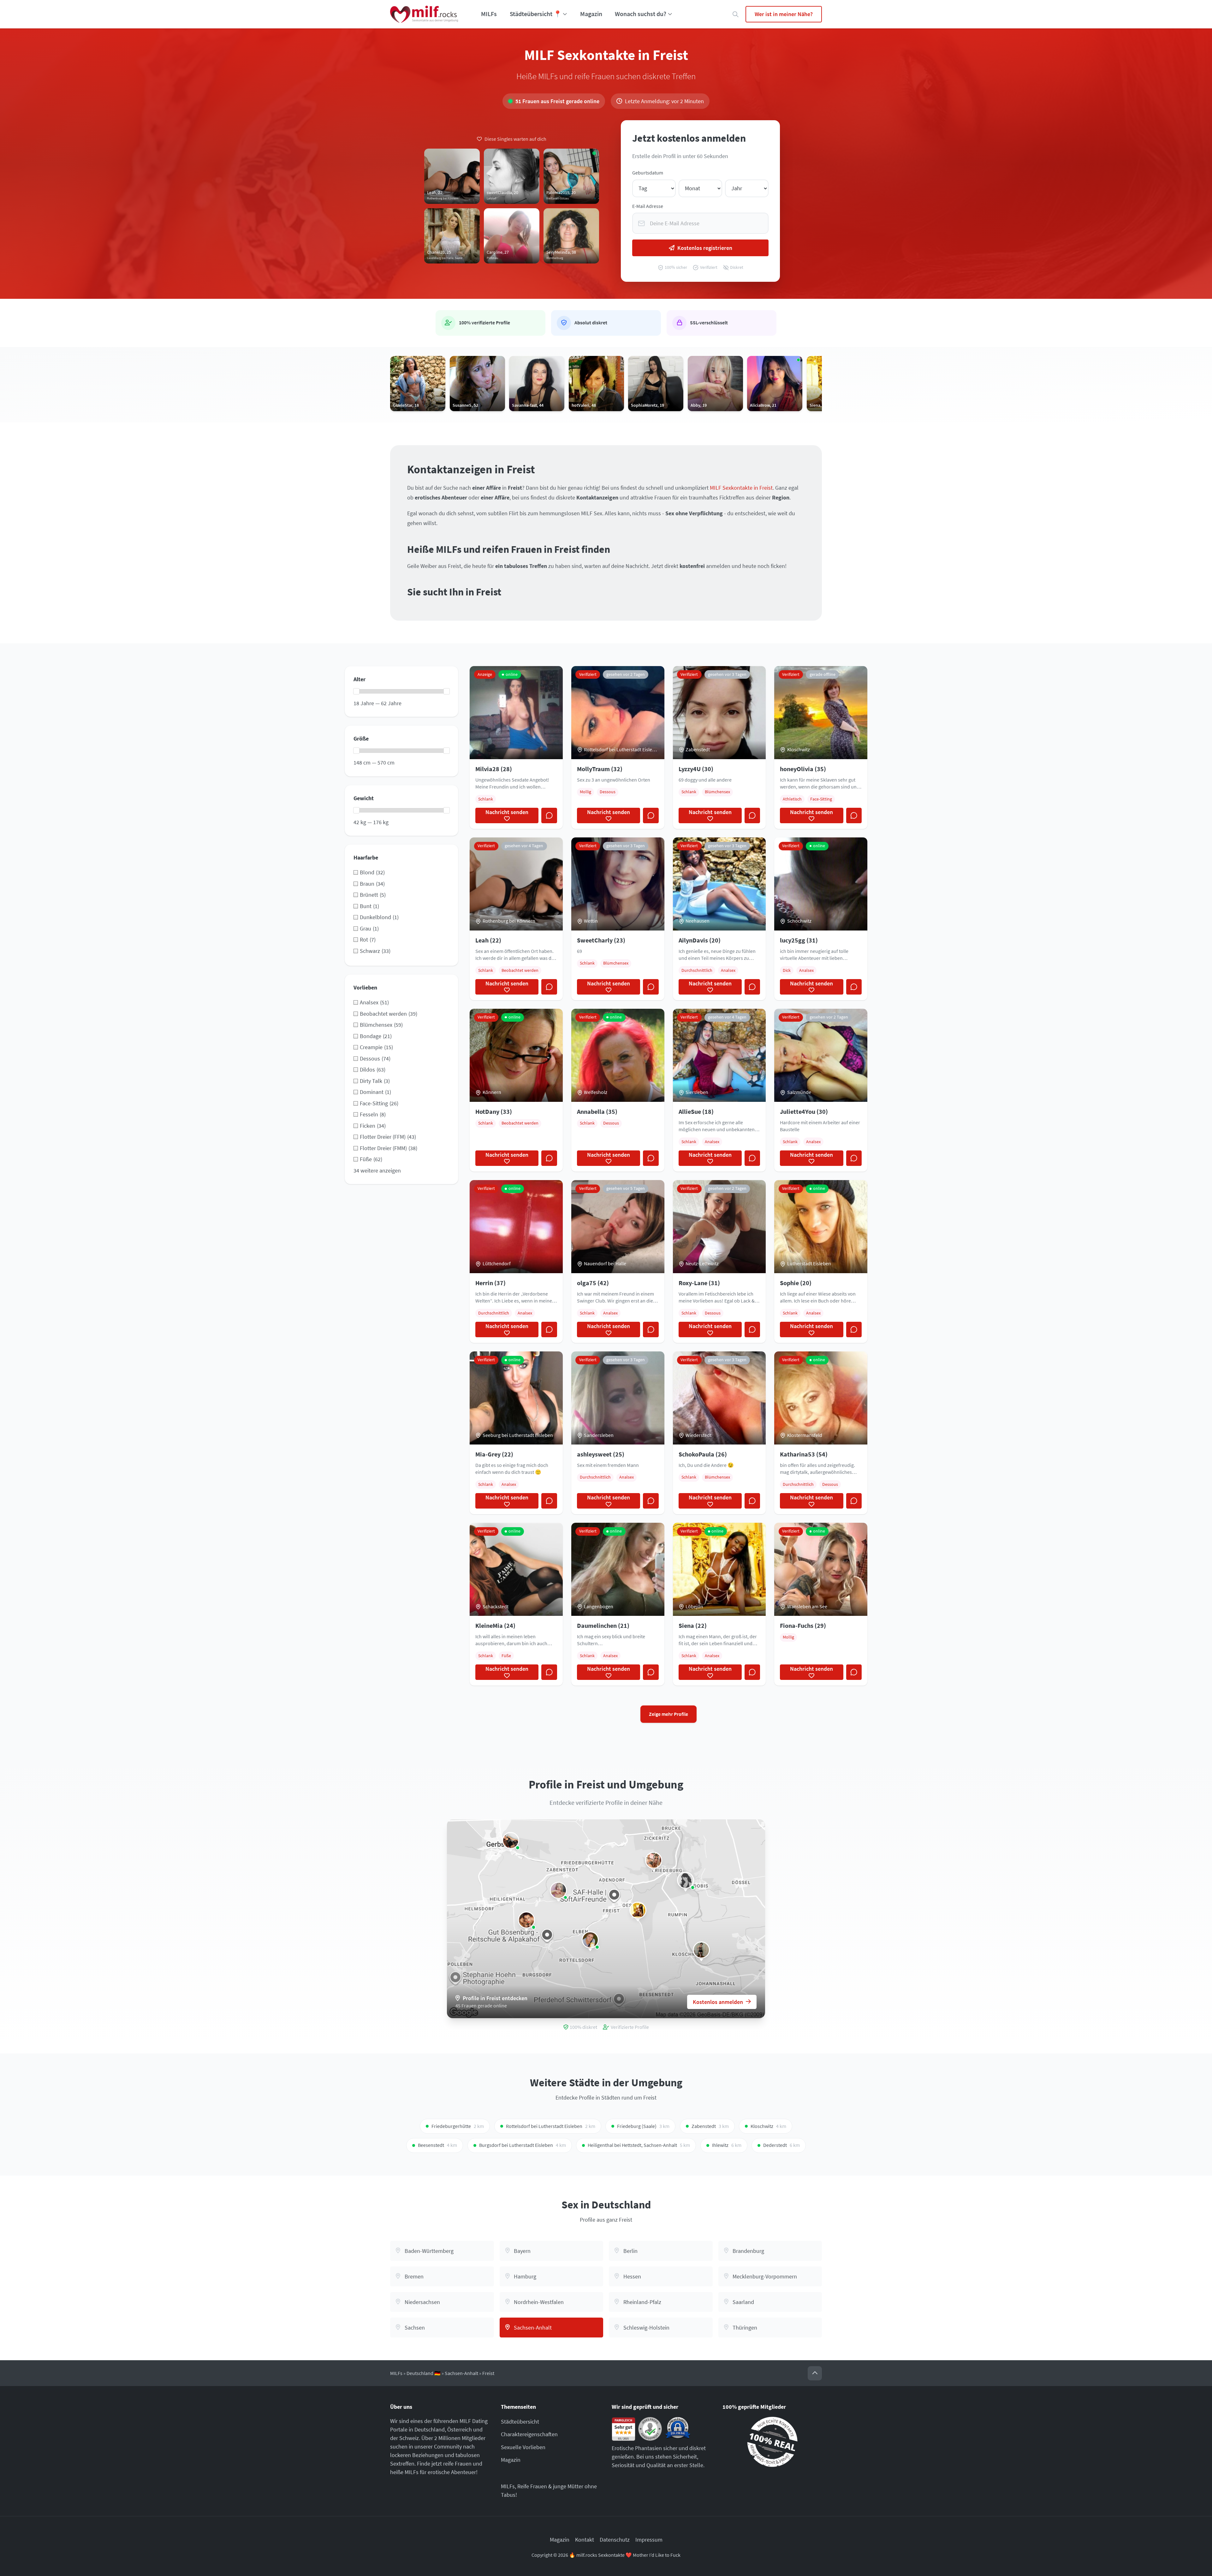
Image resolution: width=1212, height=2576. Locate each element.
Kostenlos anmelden (718, 2002)
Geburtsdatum (648, 173)
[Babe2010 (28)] (590, 1940)
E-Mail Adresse (648, 206)
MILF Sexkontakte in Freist (741, 488)
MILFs (489, 14)
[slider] (356, 691)
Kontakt (585, 2540)
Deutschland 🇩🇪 (424, 2373)
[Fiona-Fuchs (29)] (654, 1860)
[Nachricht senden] (549, 816)
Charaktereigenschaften (529, 2434)
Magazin (591, 14)
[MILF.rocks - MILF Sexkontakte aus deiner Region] (424, 14)
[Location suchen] (736, 14)
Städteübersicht (520, 2422)
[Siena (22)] (638, 1910)
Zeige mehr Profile (668, 1714)
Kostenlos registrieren (705, 248)
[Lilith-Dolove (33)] (526, 1920)
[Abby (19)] (558, 1890)
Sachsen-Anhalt (461, 2373)
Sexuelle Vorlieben (523, 2447)
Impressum (649, 2540)
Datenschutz (615, 2540)
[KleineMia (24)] (511, 1840)
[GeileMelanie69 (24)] (701, 1950)
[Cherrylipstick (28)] (686, 1880)
